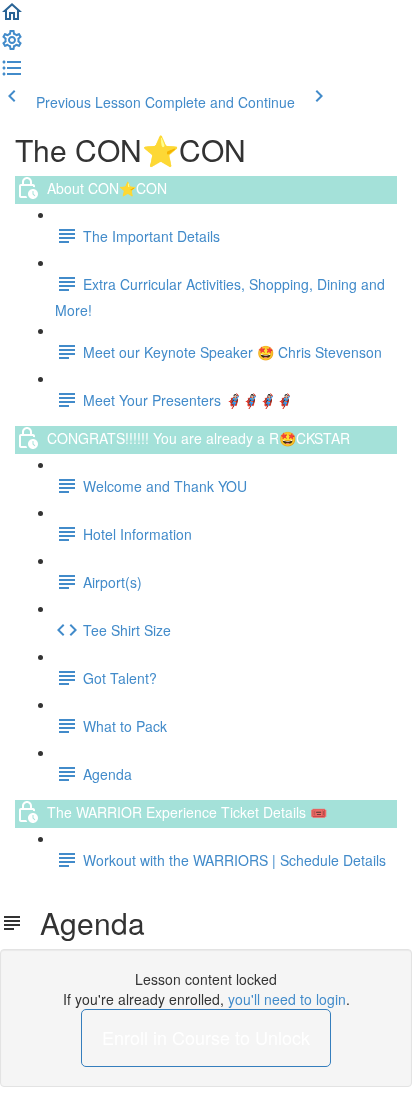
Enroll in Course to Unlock (206, 1037)
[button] (12, 18)
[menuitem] (12, 46)
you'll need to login (287, 999)
